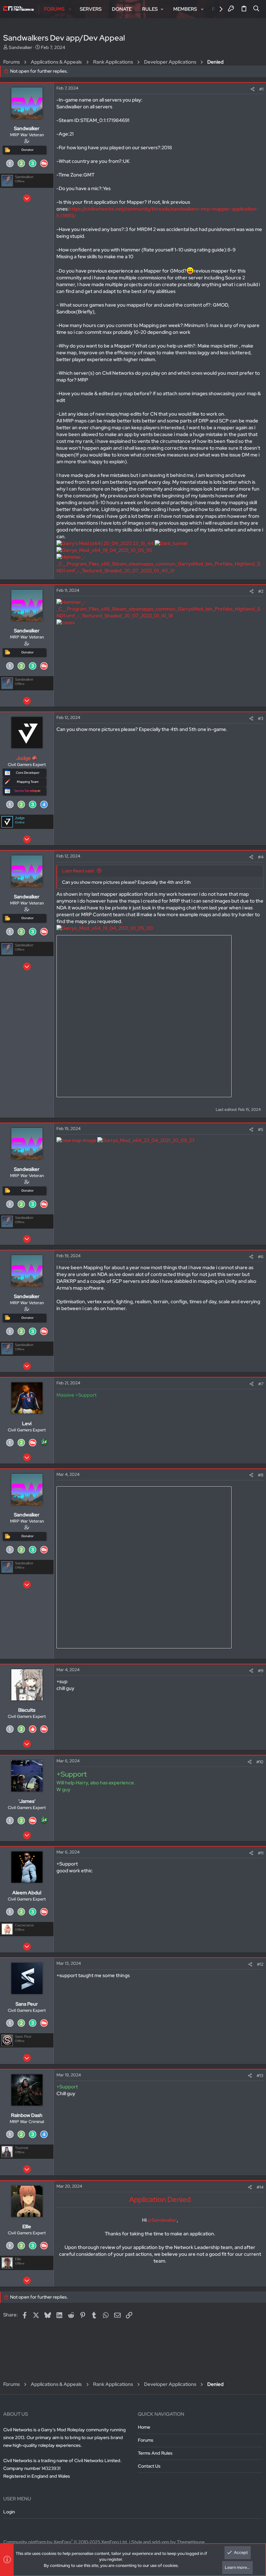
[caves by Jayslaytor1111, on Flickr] (66, 623)
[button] (70, 9)
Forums (146, 2440)
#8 (261, 1475)
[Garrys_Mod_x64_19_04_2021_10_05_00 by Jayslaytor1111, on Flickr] (105, 928)
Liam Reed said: (78, 871)
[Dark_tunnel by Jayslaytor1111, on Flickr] (171, 543)
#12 (260, 1964)
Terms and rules (155, 2453)
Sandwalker (20, 47)
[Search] (256, 9)
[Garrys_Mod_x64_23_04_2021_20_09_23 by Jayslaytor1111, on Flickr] (146, 1140)
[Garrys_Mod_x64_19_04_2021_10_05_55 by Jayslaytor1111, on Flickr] (104, 550)
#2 (261, 591)
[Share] (253, 89)
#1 (261, 89)
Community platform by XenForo (66, 2542)
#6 (261, 1257)
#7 (261, 1384)
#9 (261, 1671)
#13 (260, 2076)
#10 (260, 1762)
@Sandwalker (162, 2220)
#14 (260, 2187)
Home (144, 2427)
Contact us (149, 2466)
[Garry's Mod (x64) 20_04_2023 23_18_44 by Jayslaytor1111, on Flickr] (105, 543)
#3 (261, 718)
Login (9, 2512)
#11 (261, 1853)
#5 (261, 1130)
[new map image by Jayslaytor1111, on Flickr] (76, 1140)
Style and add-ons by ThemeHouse (168, 2542)
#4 (261, 857)
